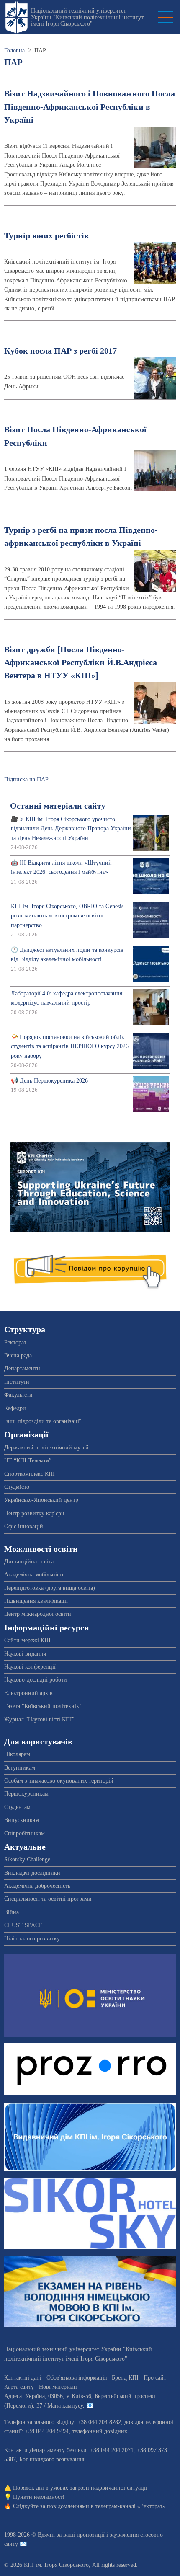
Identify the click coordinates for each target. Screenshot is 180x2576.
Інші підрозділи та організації (42, 1421)
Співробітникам (24, 1833)
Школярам (17, 1754)
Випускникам (22, 1820)
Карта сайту (19, 2387)
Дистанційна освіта (29, 1562)
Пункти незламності (39, 2497)
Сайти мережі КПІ (27, 1640)
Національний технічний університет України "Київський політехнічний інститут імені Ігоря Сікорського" (87, 17)
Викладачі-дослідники (32, 1873)
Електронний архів (28, 1693)
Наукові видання (25, 1654)
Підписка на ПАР (26, 779)
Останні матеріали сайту (58, 806)
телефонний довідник (100, 2431)
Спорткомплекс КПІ (30, 1474)
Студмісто (17, 1487)
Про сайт (155, 2378)
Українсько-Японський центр (41, 1500)
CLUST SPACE (23, 1925)
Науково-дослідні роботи (36, 1680)
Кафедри (15, 1408)
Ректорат (15, 1342)
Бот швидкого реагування (52, 2459)
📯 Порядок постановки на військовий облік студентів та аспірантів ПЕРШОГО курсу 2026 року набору (70, 1046)
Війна (12, 1912)
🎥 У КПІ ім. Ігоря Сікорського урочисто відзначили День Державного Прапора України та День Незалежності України (71, 829)
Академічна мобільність (34, 1575)
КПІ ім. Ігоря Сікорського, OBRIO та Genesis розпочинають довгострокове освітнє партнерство (67, 916)
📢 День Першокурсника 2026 (49, 1081)
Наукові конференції (30, 1667)
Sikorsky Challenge (27, 1859)
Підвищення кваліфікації (36, 1601)
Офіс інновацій (24, 1526)
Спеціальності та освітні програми (48, 1899)
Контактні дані (23, 2378)
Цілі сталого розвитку (32, 1939)
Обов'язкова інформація (77, 2378)
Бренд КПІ (125, 2378)
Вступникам (20, 1768)
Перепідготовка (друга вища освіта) (50, 1588)
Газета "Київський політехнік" (43, 1706)
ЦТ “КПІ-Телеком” (28, 1461)
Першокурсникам (26, 1794)
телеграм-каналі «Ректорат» (130, 2506)
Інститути (17, 1382)
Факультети (18, 1395)
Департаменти (22, 1368)
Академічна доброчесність (37, 1886)
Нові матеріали (58, 2387)
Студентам (17, 1807)
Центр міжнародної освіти (38, 1614)
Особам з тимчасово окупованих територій (59, 1781)
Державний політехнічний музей (46, 1448)
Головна (14, 50)
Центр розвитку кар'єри (34, 1513)
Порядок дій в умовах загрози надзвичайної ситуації (80, 2488)
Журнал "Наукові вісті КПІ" (39, 1719)
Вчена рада (18, 1355)
